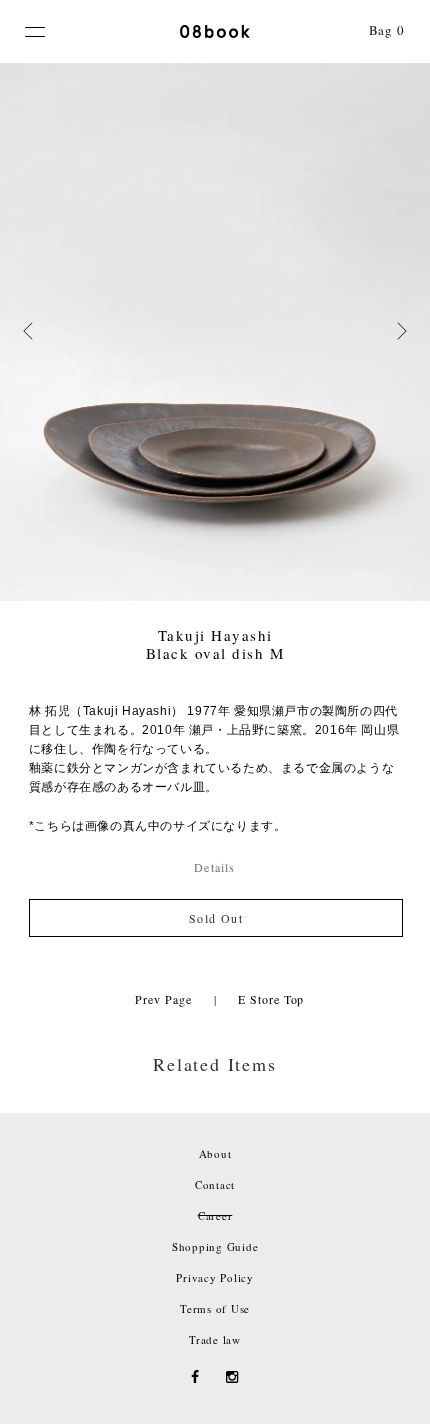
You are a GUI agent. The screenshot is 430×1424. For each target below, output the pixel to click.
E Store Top (271, 999)
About (215, 1153)
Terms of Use (215, 1308)
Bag (387, 30)
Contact (215, 1184)
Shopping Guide (215, 1246)
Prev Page (163, 999)
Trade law (215, 1339)
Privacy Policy (215, 1277)
